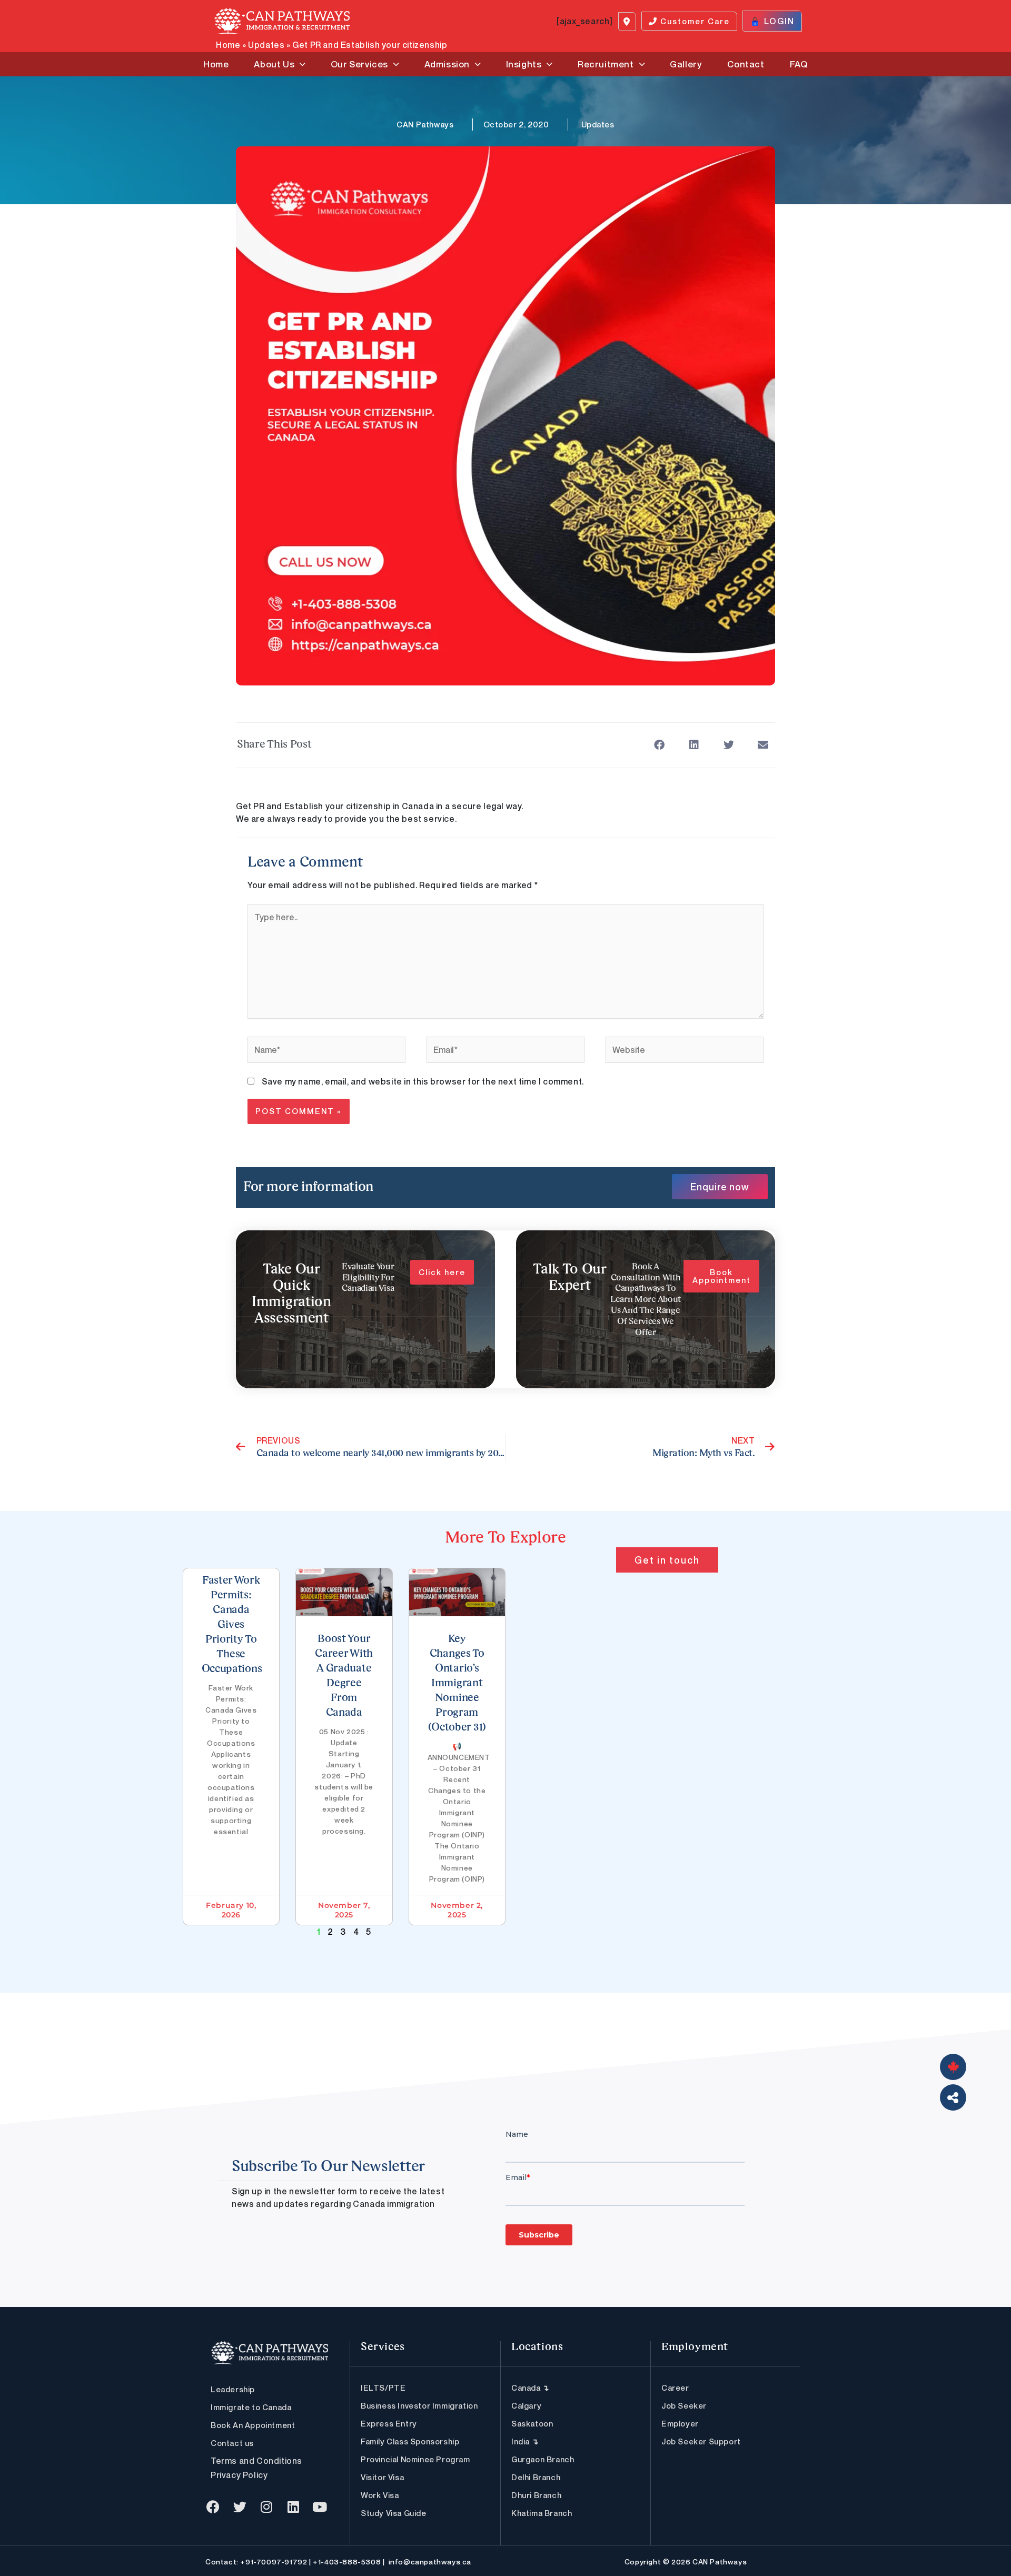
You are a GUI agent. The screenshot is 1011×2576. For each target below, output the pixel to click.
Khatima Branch (542, 2513)
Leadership (233, 2389)
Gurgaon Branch (543, 2459)
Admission (447, 64)
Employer (680, 2423)
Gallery (686, 64)
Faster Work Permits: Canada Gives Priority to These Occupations (232, 1625)
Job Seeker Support (701, 2441)
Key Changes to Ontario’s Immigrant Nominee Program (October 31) (457, 1684)
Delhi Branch (536, 2477)
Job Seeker (684, 2405)
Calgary (526, 2405)
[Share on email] (763, 745)
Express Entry (389, 2423)
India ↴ (525, 2441)
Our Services (359, 64)
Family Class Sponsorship (410, 2441)
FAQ (799, 64)
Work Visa (380, 2495)
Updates (266, 45)
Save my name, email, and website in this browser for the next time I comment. (423, 1081)
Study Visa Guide (394, 2513)
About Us (274, 64)
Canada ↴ (531, 2388)
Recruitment (606, 64)
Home (228, 45)
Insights (524, 64)
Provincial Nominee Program (415, 2459)
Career (675, 2388)
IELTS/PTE (383, 2388)
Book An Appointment (253, 2425)
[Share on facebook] (660, 745)
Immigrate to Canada (251, 2407)
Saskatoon (532, 2423)
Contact (746, 64)
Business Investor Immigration (419, 2405)
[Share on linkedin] (694, 745)
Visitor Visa (382, 2477)
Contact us (232, 2443)
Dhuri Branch (536, 2495)
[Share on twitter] (728, 745)
